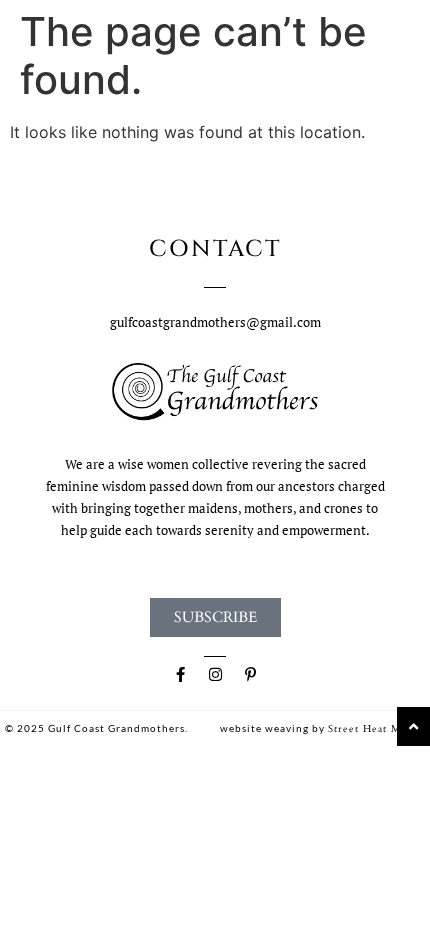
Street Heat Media (375, 729)
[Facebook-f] (180, 675)
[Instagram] (215, 675)
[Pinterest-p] (250, 675)
